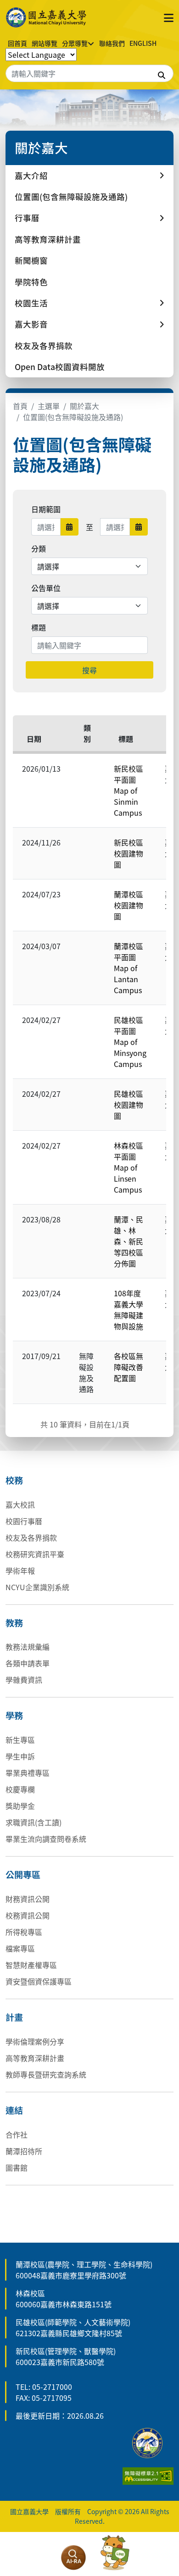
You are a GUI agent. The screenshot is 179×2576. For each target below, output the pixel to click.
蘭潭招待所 (24, 2151)
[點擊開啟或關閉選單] (169, 17)
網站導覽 (45, 43)
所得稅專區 (24, 1932)
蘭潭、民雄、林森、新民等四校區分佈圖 (129, 1241)
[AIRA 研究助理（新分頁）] (73, 2558)
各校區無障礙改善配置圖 (129, 1367)
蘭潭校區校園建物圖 (129, 905)
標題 (39, 627)
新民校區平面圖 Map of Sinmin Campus (129, 790)
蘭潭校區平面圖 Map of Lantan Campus (129, 968)
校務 (14, 1480)
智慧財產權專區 (31, 1965)
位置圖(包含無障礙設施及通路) (71, 196)
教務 (14, 1623)
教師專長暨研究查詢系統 (46, 2074)
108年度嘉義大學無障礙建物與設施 (129, 1310)
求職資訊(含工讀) (34, 1822)
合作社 (17, 2134)
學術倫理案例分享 (35, 2041)
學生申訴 (20, 1756)
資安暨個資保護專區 (39, 1981)
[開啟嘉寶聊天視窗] (115, 2553)
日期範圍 (46, 509)
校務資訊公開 (28, 1915)
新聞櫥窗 (31, 260)
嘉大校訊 (20, 1504)
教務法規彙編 (28, 1647)
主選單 (49, 406)
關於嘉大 (84, 406)
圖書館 (17, 2167)
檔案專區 (20, 1948)
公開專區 (23, 1874)
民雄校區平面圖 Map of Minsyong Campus (130, 1042)
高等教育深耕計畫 (48, 239)
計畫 (14, 2017)
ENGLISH (143, 43)
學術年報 (20, 1570)
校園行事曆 (24, 1521)
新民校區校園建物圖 (129, 853)
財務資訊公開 (28, 1899)
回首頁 (17, 43)
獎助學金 (20, 1806)
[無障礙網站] (148, 2475)
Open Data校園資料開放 (60, 367)
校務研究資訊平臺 (35, 1554)
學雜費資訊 (24, 1680)
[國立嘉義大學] (47, 17)
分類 (39, 548)
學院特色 (31, 282)
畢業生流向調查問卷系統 (46, 1839)
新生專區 (20, 1740)
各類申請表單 (28, 1663)
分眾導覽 (75, 43)
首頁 (20, 406)
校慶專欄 (20, 1789)
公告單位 (46, 588)
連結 (14, 2110)
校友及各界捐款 (44, 345)
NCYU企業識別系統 (37, 1587)
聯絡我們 (112, 43)
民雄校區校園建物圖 (129, 1105)
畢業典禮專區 (28, 1773)
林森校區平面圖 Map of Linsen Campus (129, 1167)
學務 (14, 1715)
